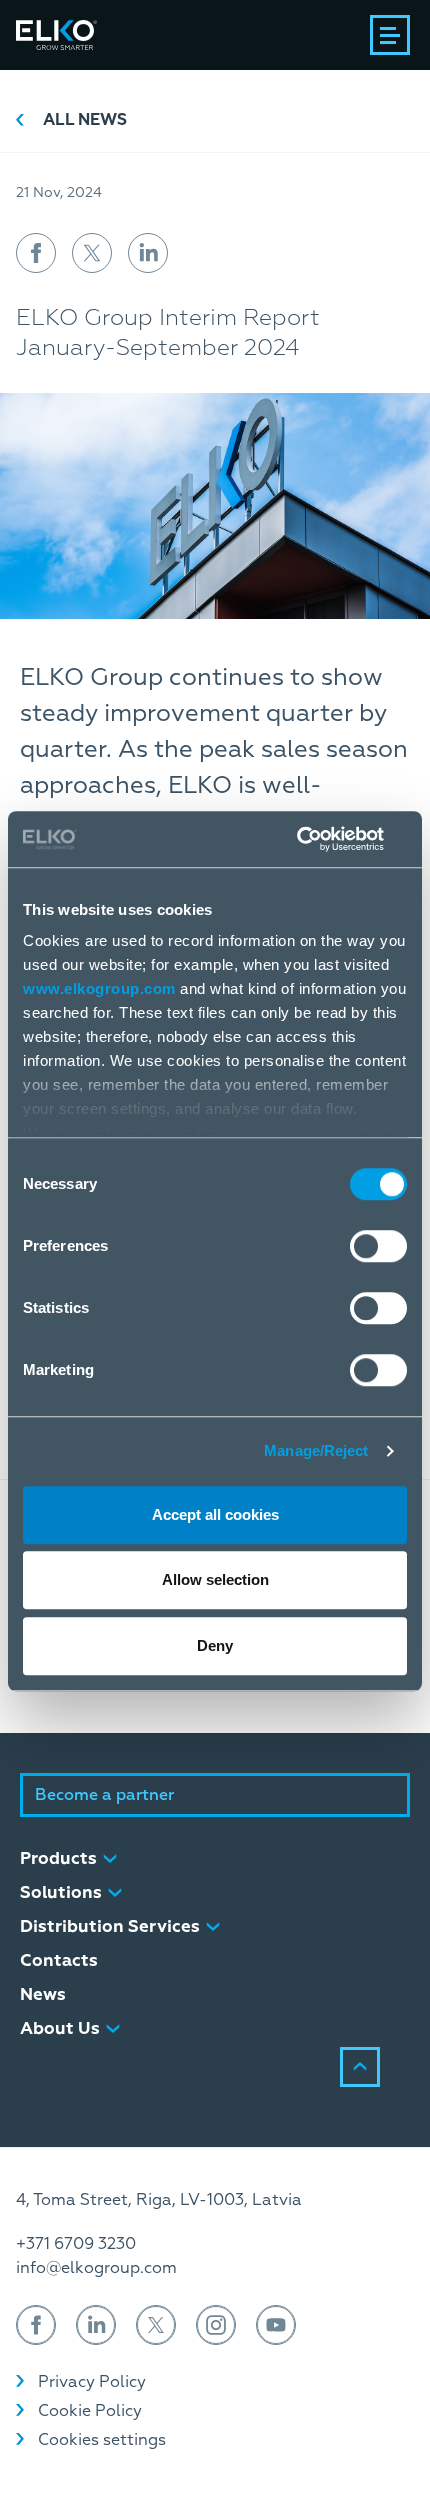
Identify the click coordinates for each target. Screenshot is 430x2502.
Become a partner (104, 1795)
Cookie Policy (90, 2411)
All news (85, 120)
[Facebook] (36, 2325)
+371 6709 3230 (76, 2244)
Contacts (59, 1960)
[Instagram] (216, 2325)
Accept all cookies (215, 1514)
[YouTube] (276, 2325)
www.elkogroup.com (99, 988)
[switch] (378, 1246)
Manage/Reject (316, 1450)
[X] (156, 2325)
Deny (215, 1645)
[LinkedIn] (96, 2325)
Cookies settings (102, 2440)
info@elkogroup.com (96, 2268)
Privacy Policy (92, 2382)
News (43, 1994)
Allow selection (215, 1579)
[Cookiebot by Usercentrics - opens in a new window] (319, 839)
